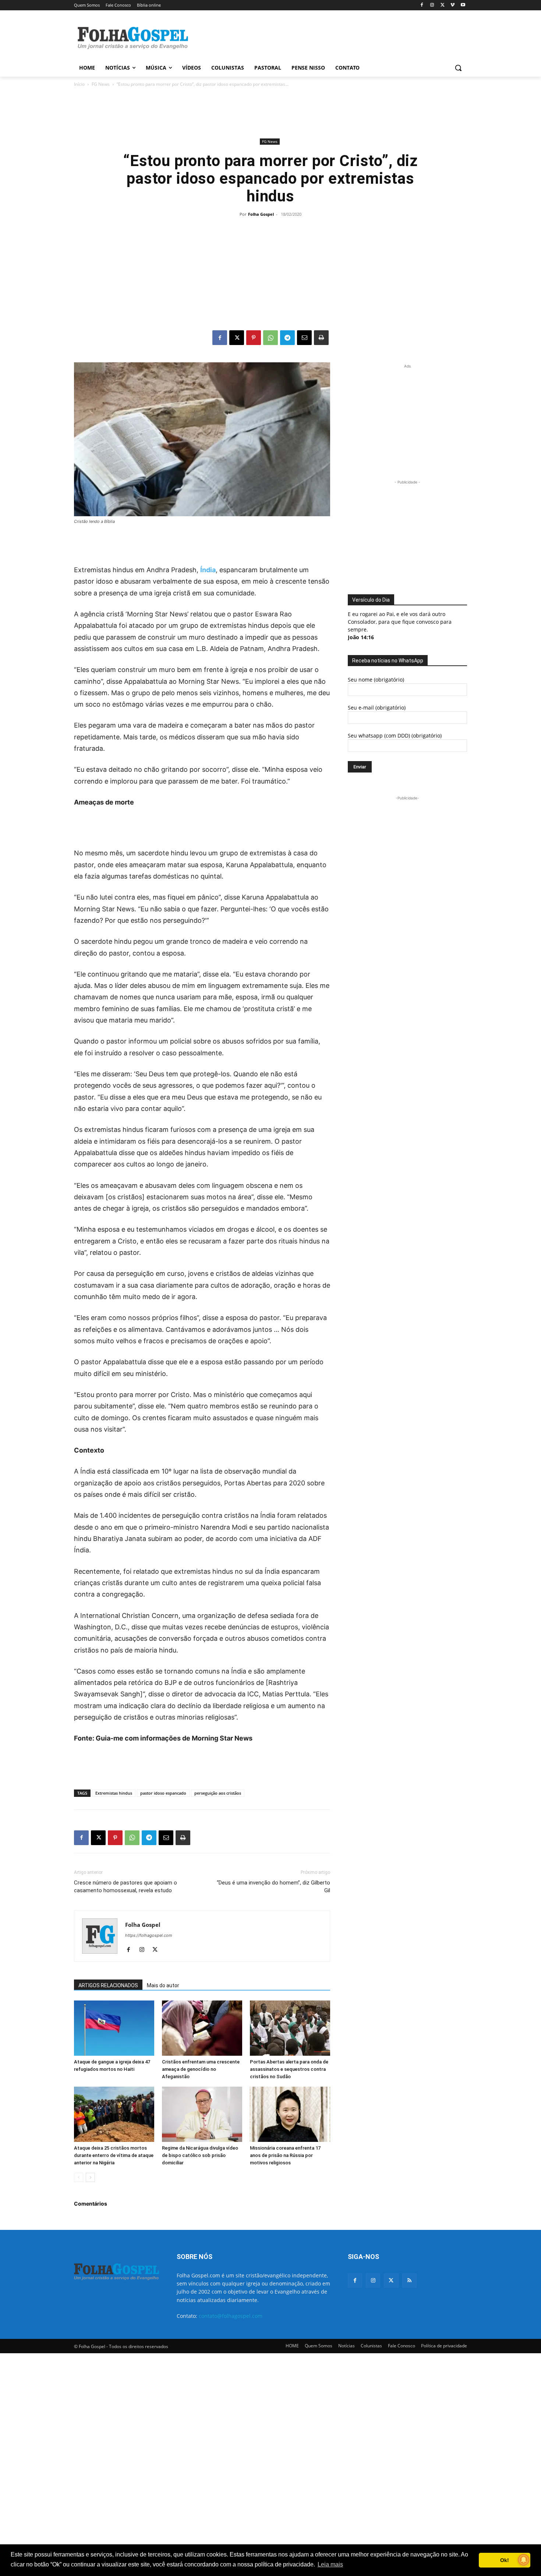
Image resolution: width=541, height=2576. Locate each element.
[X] (443, 5)
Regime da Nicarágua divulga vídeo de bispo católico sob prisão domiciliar (200, 2155)
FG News (101, 84)
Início (79, 84)
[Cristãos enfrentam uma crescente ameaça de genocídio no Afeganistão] (202, 2028)
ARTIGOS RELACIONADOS (108, 1985)
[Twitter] (391, 2281)
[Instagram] (432, 5)
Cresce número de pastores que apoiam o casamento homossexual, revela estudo (125, 1887)
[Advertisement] (326, 37)
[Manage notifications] (524, 2560)
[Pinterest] (254, 338)
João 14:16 (361, 637)
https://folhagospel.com (149, 1935)
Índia (208, 570)
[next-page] (90, 2177)
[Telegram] (287, 338)
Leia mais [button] (330, 2564)
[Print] (321, 338)
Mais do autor (163, 1985)
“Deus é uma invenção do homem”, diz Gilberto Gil (273, 1887)
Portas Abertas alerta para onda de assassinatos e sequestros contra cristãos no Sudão (289, 2069)
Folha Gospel (261, 214)
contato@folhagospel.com (231, 2316)
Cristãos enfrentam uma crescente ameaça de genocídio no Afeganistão (201, 2069)
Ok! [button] (505, 2560)
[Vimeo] (452, 5)
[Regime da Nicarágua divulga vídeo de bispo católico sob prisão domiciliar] (202, 2114)
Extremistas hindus (114, 1793)
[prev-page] (79, 2177)
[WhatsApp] (270, 338)
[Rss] (409, 2281)
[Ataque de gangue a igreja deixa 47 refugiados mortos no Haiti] (114, 2028)
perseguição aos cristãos (218, 1793)
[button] (458, 68)
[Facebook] (422, 5)
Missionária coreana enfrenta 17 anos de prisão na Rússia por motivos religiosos (285, 2155)
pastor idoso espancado (163, 1793)
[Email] (304, 338)
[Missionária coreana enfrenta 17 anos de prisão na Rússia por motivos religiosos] (290, 2114)
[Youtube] (463, 5)
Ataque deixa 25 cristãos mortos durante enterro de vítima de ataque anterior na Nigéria (114, 2155)
